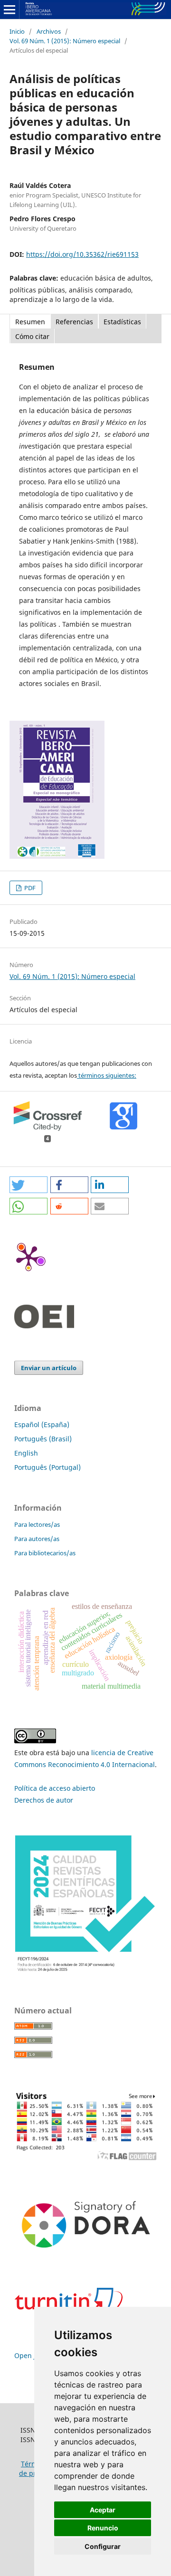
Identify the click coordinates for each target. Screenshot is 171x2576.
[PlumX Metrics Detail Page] (28, 1257)
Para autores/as (37, 1539)
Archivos (49, 31)
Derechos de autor (44, 1800)
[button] (28, 1185)
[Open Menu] (9, 9)
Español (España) (42, 1424)
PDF (29, 888)
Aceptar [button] (103, 2510)
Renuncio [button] (103, 2528)
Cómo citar (32, 336)
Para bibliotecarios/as (45, 1553)
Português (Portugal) (47, 1467)
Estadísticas (122, 322)
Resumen (30, 322)
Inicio (17, 31)
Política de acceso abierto (55, 1788)
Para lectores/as (37, 1524)
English (26, 1453)
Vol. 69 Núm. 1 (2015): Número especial (65, 41)
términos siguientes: (107, 1075)
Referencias (74, 322)
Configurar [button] (103, 2546)
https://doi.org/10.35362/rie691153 (82, 254)
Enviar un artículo (49, 1368)
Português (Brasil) (43, 1439)
